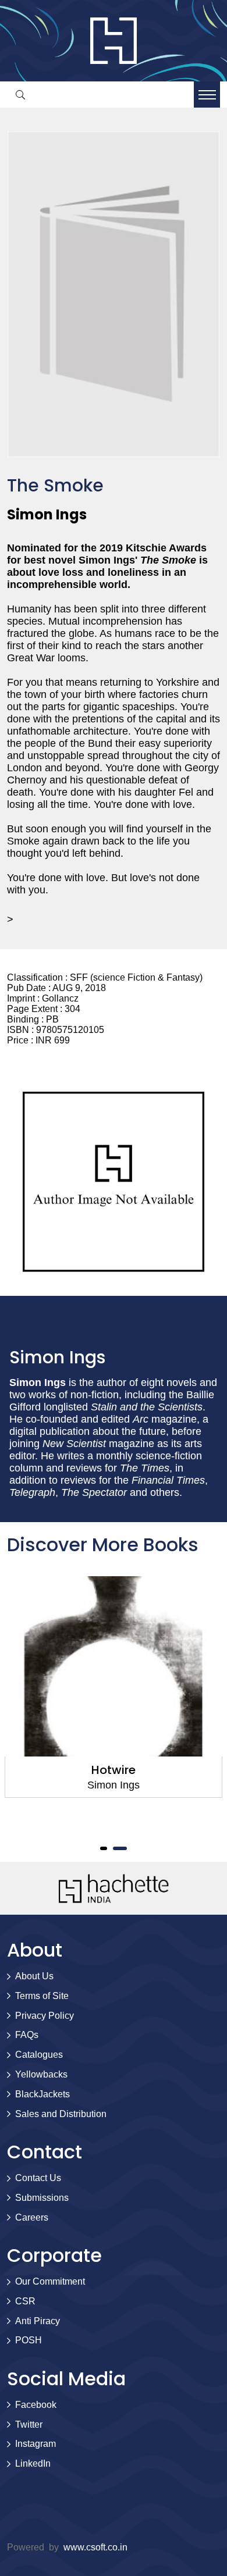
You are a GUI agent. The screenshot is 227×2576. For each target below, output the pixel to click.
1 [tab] (104, 1848)
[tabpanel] (114, 1687)
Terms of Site (42, 1996)
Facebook (36, 2405)
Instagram (36, 2444)
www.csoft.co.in (95, 2547)
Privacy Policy (45, 2016)
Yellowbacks (41, 2074)
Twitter (29, 2424)
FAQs (27, 2035)
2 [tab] (120, 1848)
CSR (25, 2301)
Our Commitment (50, 2281)
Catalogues (39, 2055)
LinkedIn (33, 2463)
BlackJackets (42, 2094)
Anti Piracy (38, 2321)
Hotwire (114, 1770)
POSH (29, 2340)
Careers (32, 2217)
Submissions (42, 2198)
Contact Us (38, 2178)
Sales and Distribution (61, 2114)
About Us (34, 1976)
